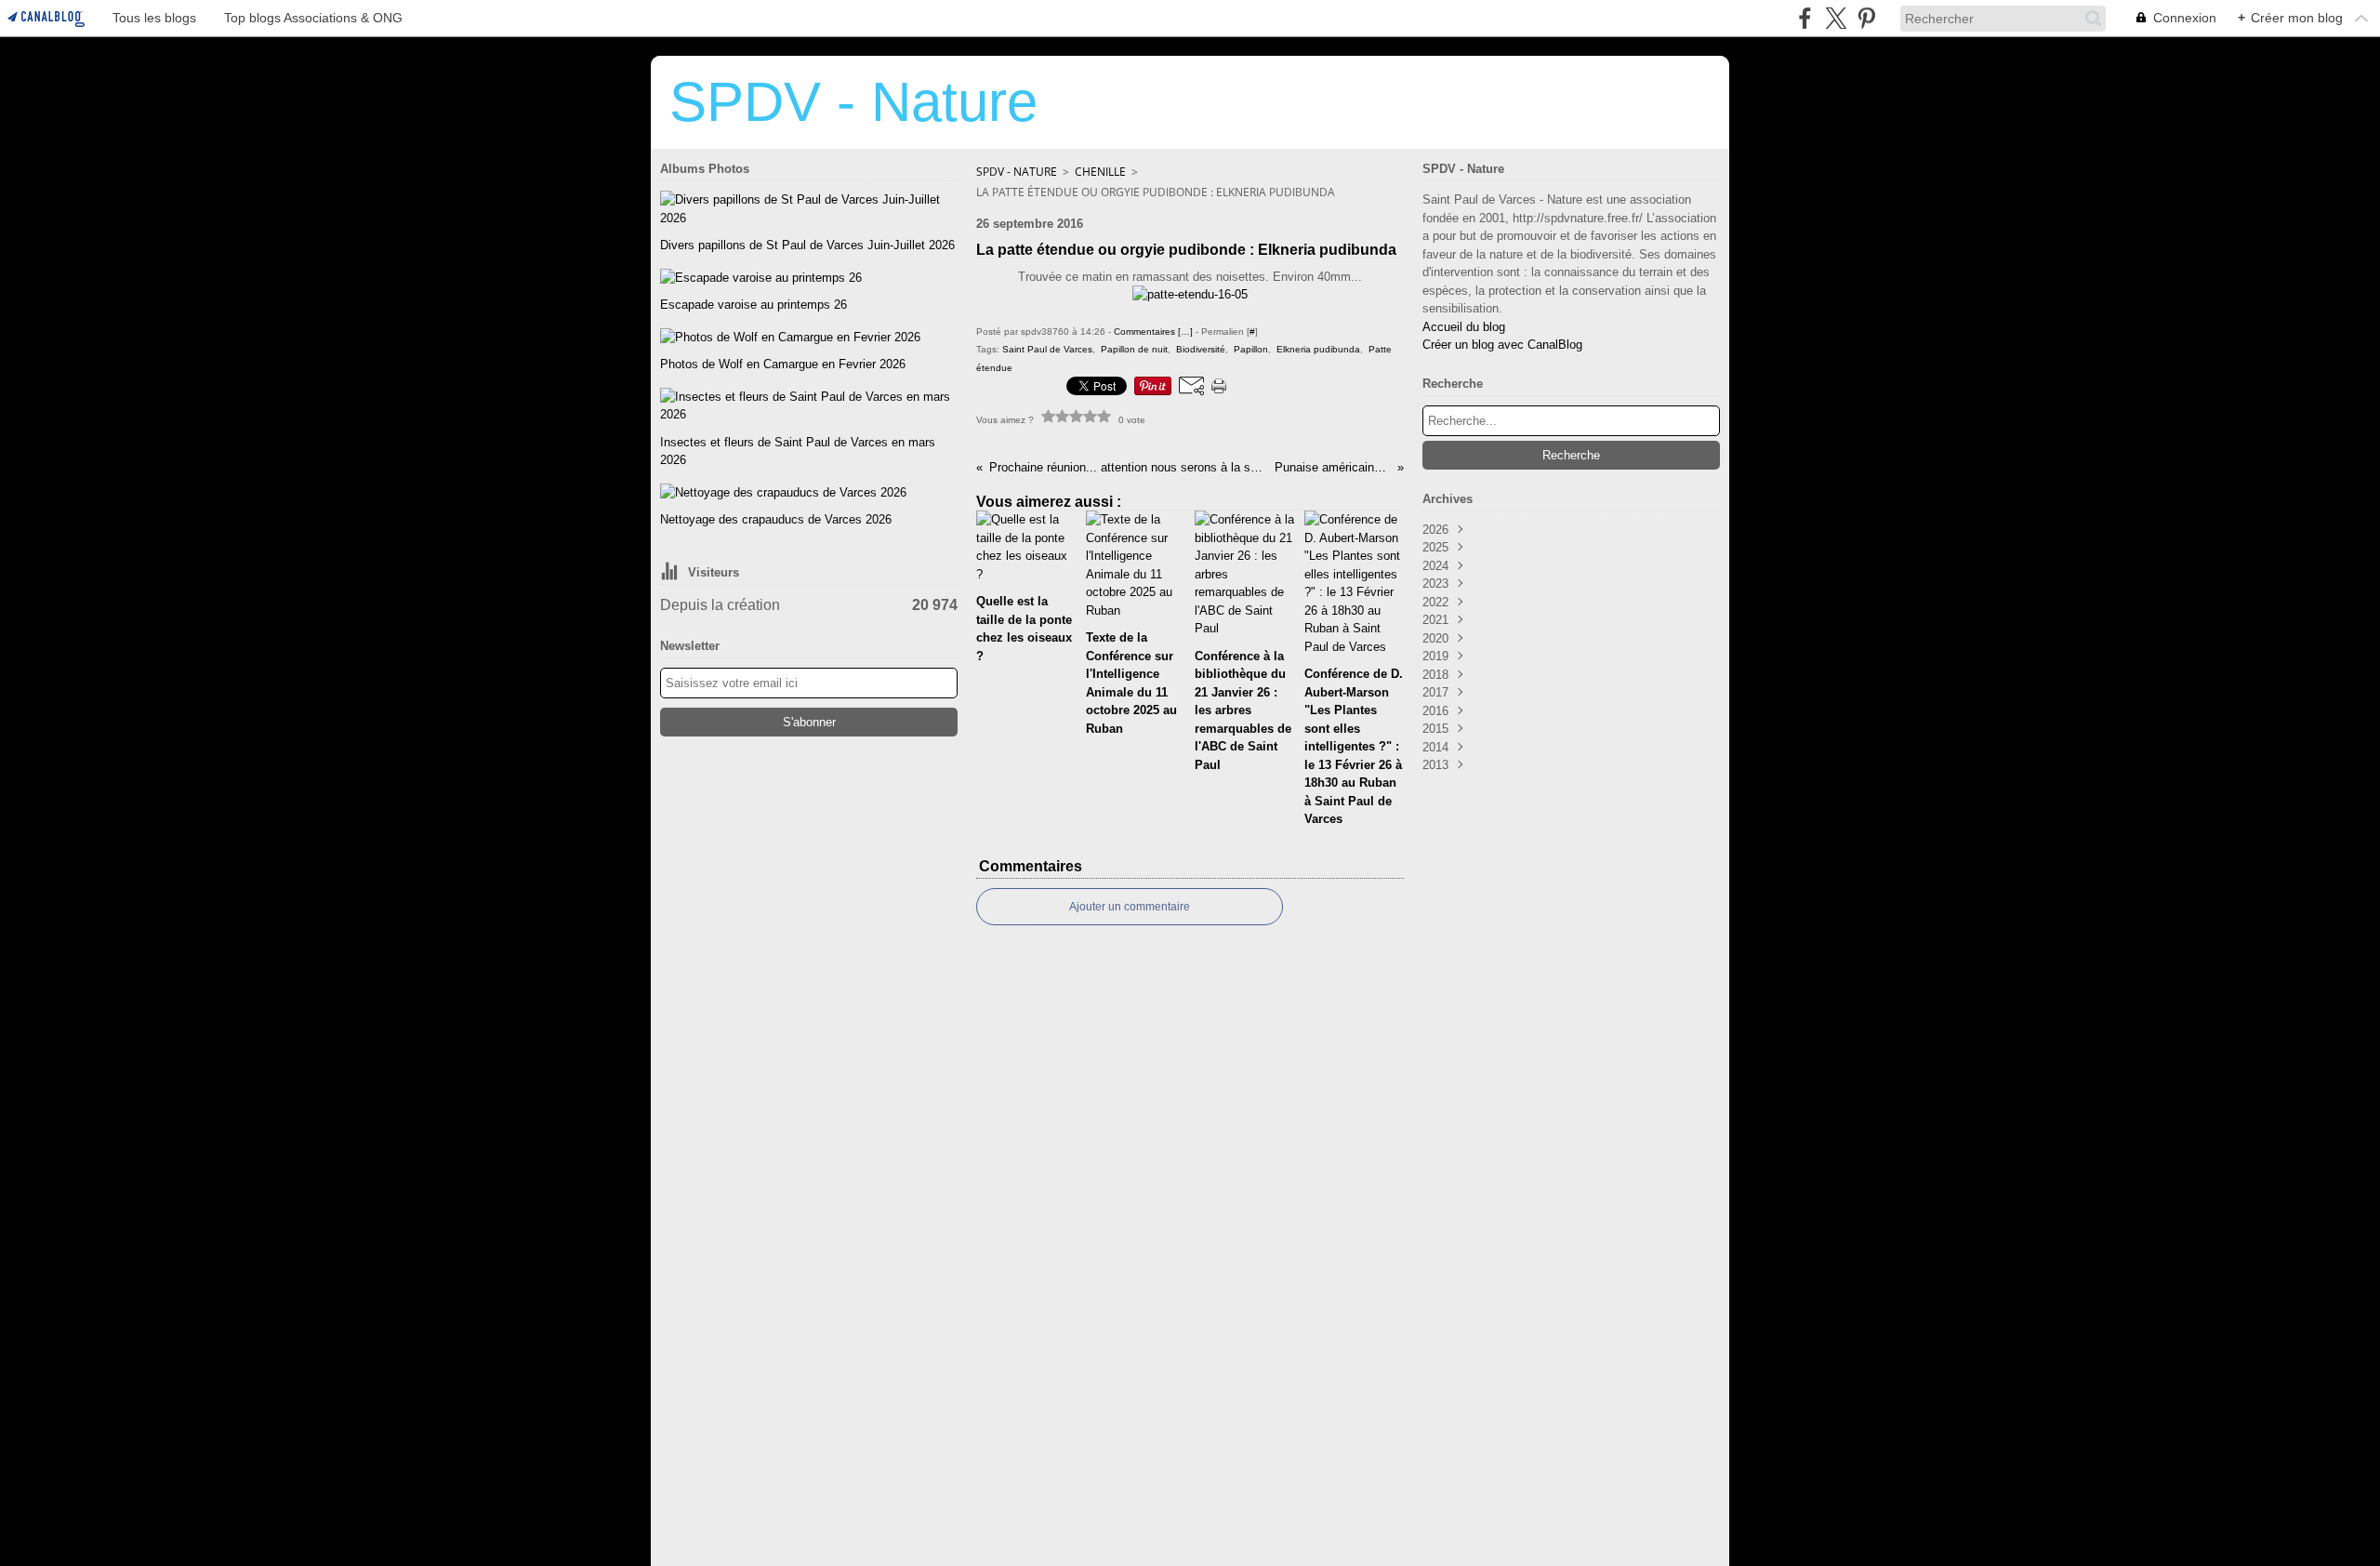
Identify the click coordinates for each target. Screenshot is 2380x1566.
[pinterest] (1866, 18)
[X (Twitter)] (1836, 18)
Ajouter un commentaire (1130, 907)
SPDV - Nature (1017, 172)
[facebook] (1805, 18)
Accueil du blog (1464, 327)
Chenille (1100, 172)
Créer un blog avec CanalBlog (1502, 345)
